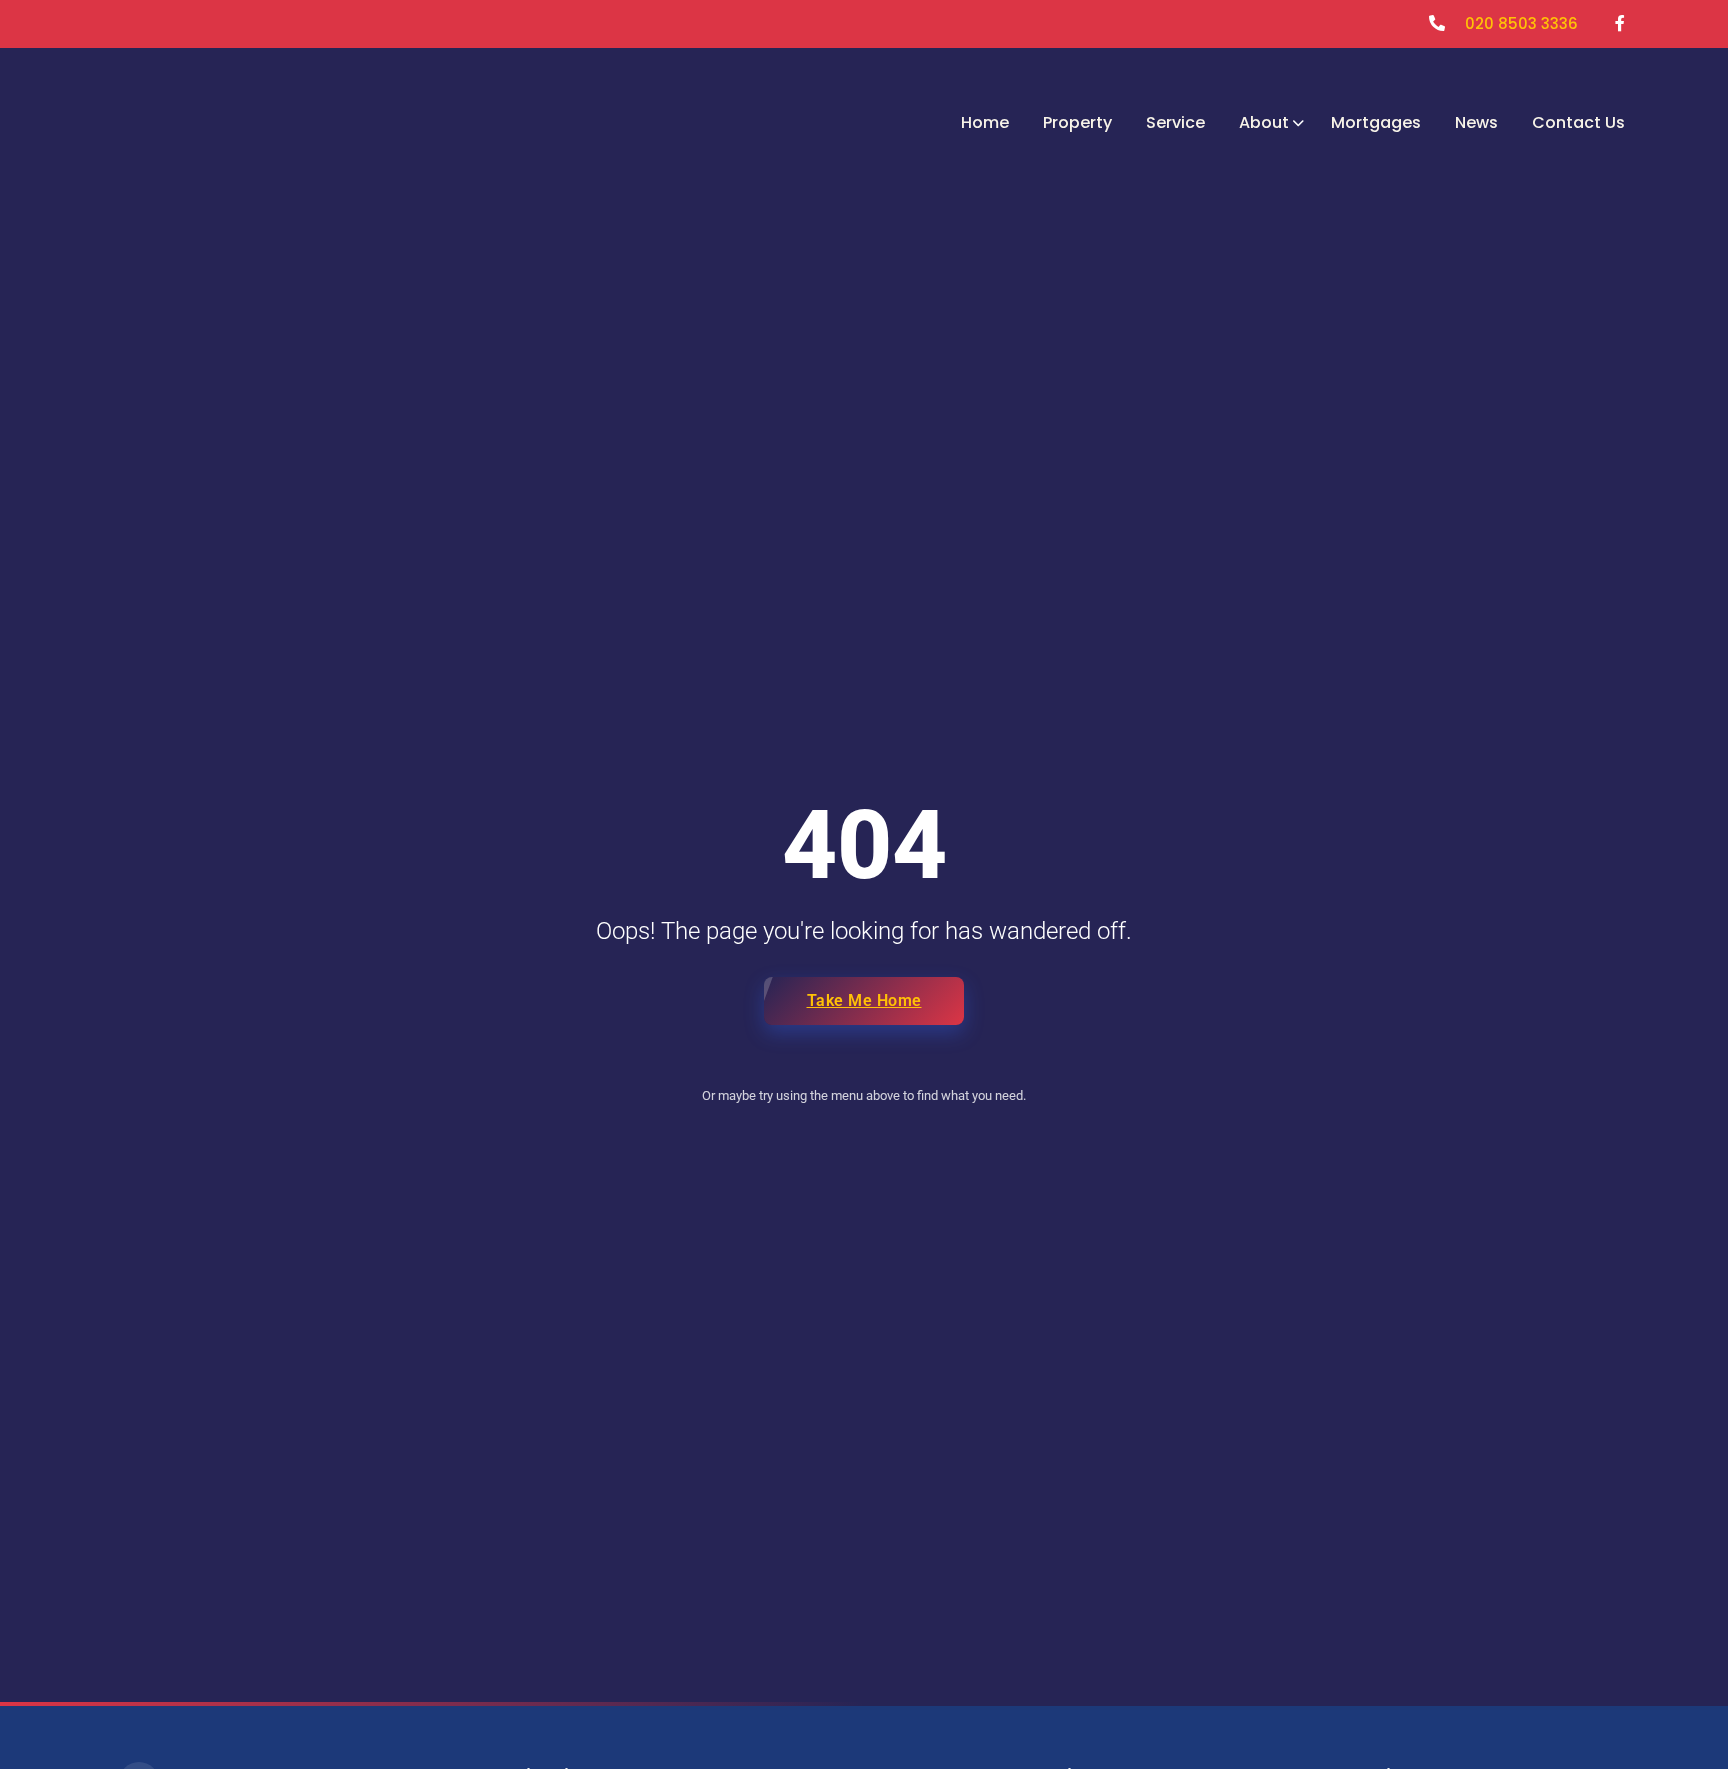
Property (1077, 122)
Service (1175, 122)
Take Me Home (864, 1000)
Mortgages (1376, 122)
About (1264, 122)
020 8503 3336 (1521, 23)
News (1476, 122)
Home (985, 122)
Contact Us (1578, 122)
